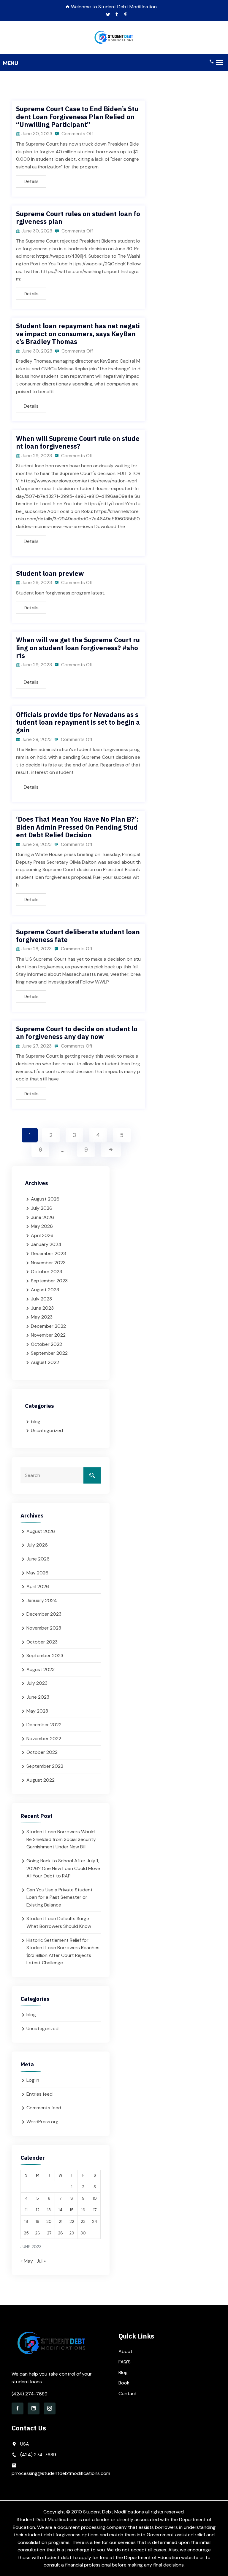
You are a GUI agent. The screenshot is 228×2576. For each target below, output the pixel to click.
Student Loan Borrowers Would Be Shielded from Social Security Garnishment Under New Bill (61, 1839)
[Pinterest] (126, 15)
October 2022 (46, 1344)
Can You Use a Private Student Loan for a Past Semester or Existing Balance (60, 1897)
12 (38, 2210)
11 (26, 2210)
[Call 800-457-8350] (211, 61)
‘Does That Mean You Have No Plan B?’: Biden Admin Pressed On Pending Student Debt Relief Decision (77, 827)
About (125, 2351)
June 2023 (42, 1308)
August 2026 (45, 1199)
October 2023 (46, 1272)
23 (83, 2221)
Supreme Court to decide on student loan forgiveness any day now (77, 1033)
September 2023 (49, 1281)
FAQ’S (125, 2362)
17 (95, 2210)
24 (95, 2221)
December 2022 (48, 1326)
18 (26, 2221)
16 (83, 2210)
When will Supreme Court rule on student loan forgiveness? (78, 442)
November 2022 (48, 1335)
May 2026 (42, 1226)
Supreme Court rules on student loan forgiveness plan (78, 217)
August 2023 (45, 1290)
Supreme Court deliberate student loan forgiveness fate (78, 936)
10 (95, 2198)
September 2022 (49, 1353)
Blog (123, 2372)
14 (61, 2210)
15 (72, 2210)
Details (31, 181)
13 (49, 2210)
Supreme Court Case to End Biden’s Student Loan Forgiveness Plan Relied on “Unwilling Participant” (77, 117)
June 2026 (42, 1217)
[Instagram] (50, 2408)
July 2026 (42, 1208)
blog (36, 1422)
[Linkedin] (34, 2408)
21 (61, 2221)
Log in (33, 2080)
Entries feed (39, 2094)
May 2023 (42, 1317)
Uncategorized (47, 1430)
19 (38, 2221)
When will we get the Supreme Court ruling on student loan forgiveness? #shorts (78, 648)
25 (26, 2233)
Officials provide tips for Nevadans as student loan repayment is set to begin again (78, 722)
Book (124, 2383)
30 (83, 2233)
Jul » (41, 2261)
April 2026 (42, 1235)
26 (38, 2233)
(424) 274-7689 (30, 2394)
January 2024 (46, 1244)
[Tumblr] (117, 15)
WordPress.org (42, 2122)
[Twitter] (108, 15)
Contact (128, 2394)
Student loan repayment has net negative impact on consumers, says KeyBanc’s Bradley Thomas (78, 334)
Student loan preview (50, 573)
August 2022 (45, 1362)
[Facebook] (18, 2408)
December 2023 (48, 1253)
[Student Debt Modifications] (114, 37)
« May (27, 2261)
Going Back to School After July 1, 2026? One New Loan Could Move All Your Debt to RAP (63, 1868)
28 (60, 2233)
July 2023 (41, 1299)
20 (49, 2221)
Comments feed (44, 2108)
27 (49, 2233)
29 (72, 2233)
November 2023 (48, 1263)
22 (72, 2221)
